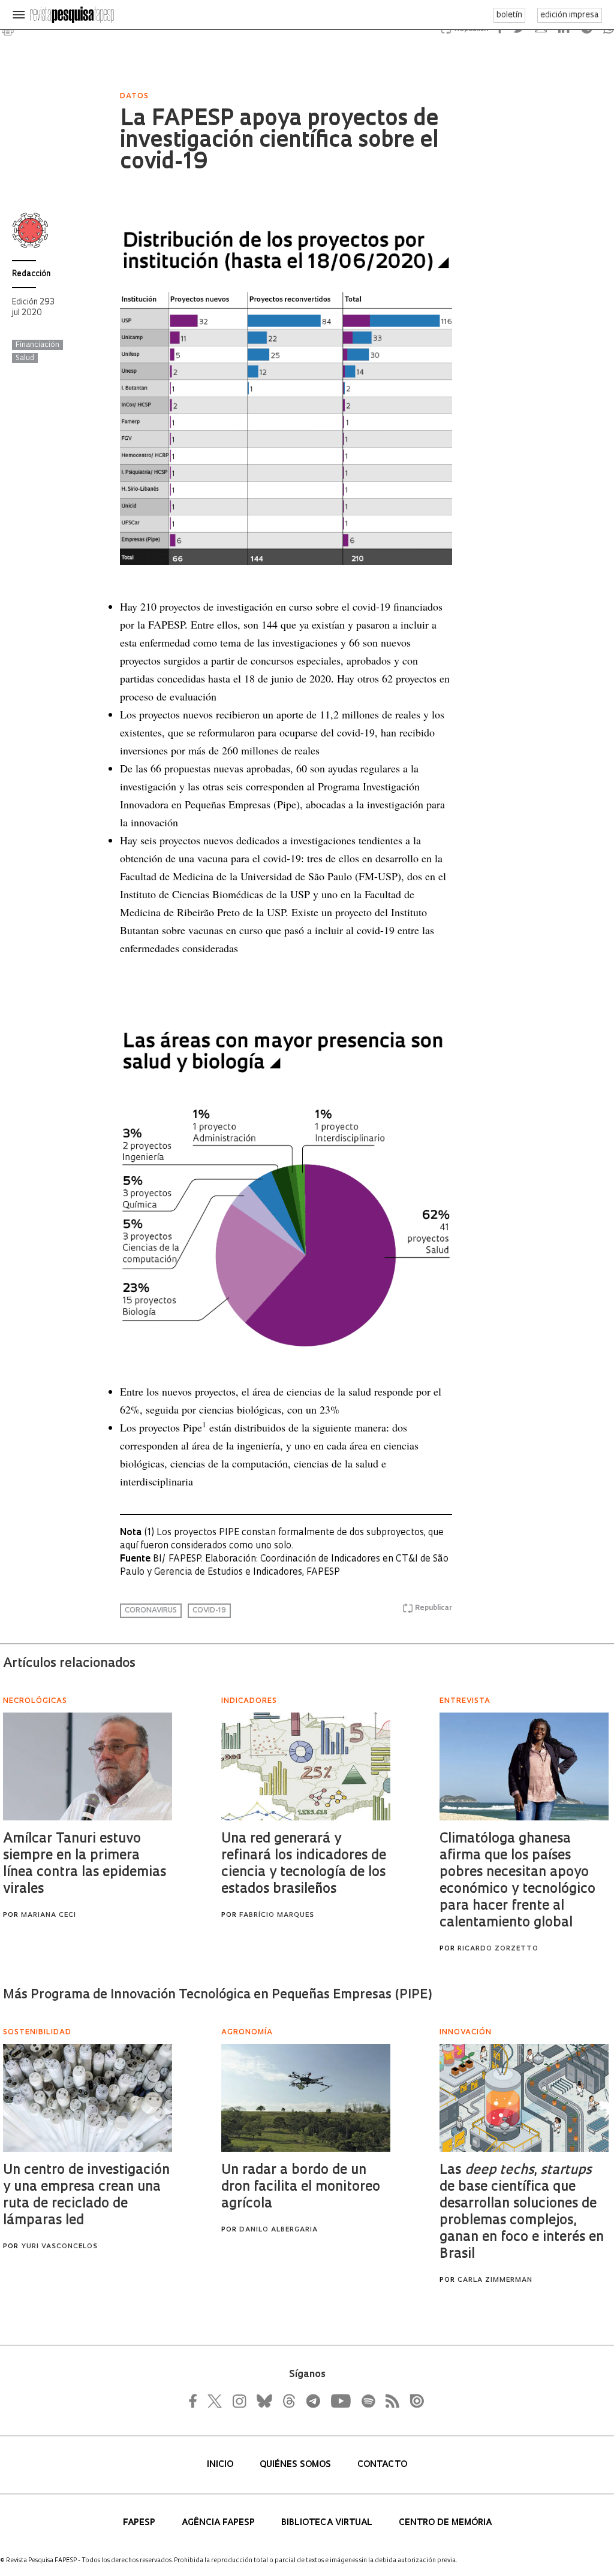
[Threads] (288, 2401)
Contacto (382, 2465)
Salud (25, 358)
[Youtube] (340, 2401)
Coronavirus (151, 1611)
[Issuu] (413, 2401)
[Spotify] (368, 2401)
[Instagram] (238, 2401)
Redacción (31, 274)
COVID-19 (209, 1611)
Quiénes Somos (297, 2465)
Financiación (37, 345)
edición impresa (570, 15)
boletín (509, 15)
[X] (215, 2401)
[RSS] (389, 2401)
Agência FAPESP (219, 2523)
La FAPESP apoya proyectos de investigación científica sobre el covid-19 (279, 141)
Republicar (434, 1608)
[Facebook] (196, 2401)
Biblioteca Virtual (328, 2523)
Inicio (221, 2465)
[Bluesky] (263, 2401)
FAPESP (140, 2523)
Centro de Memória (445, 2523)
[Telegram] (312, 2401)
